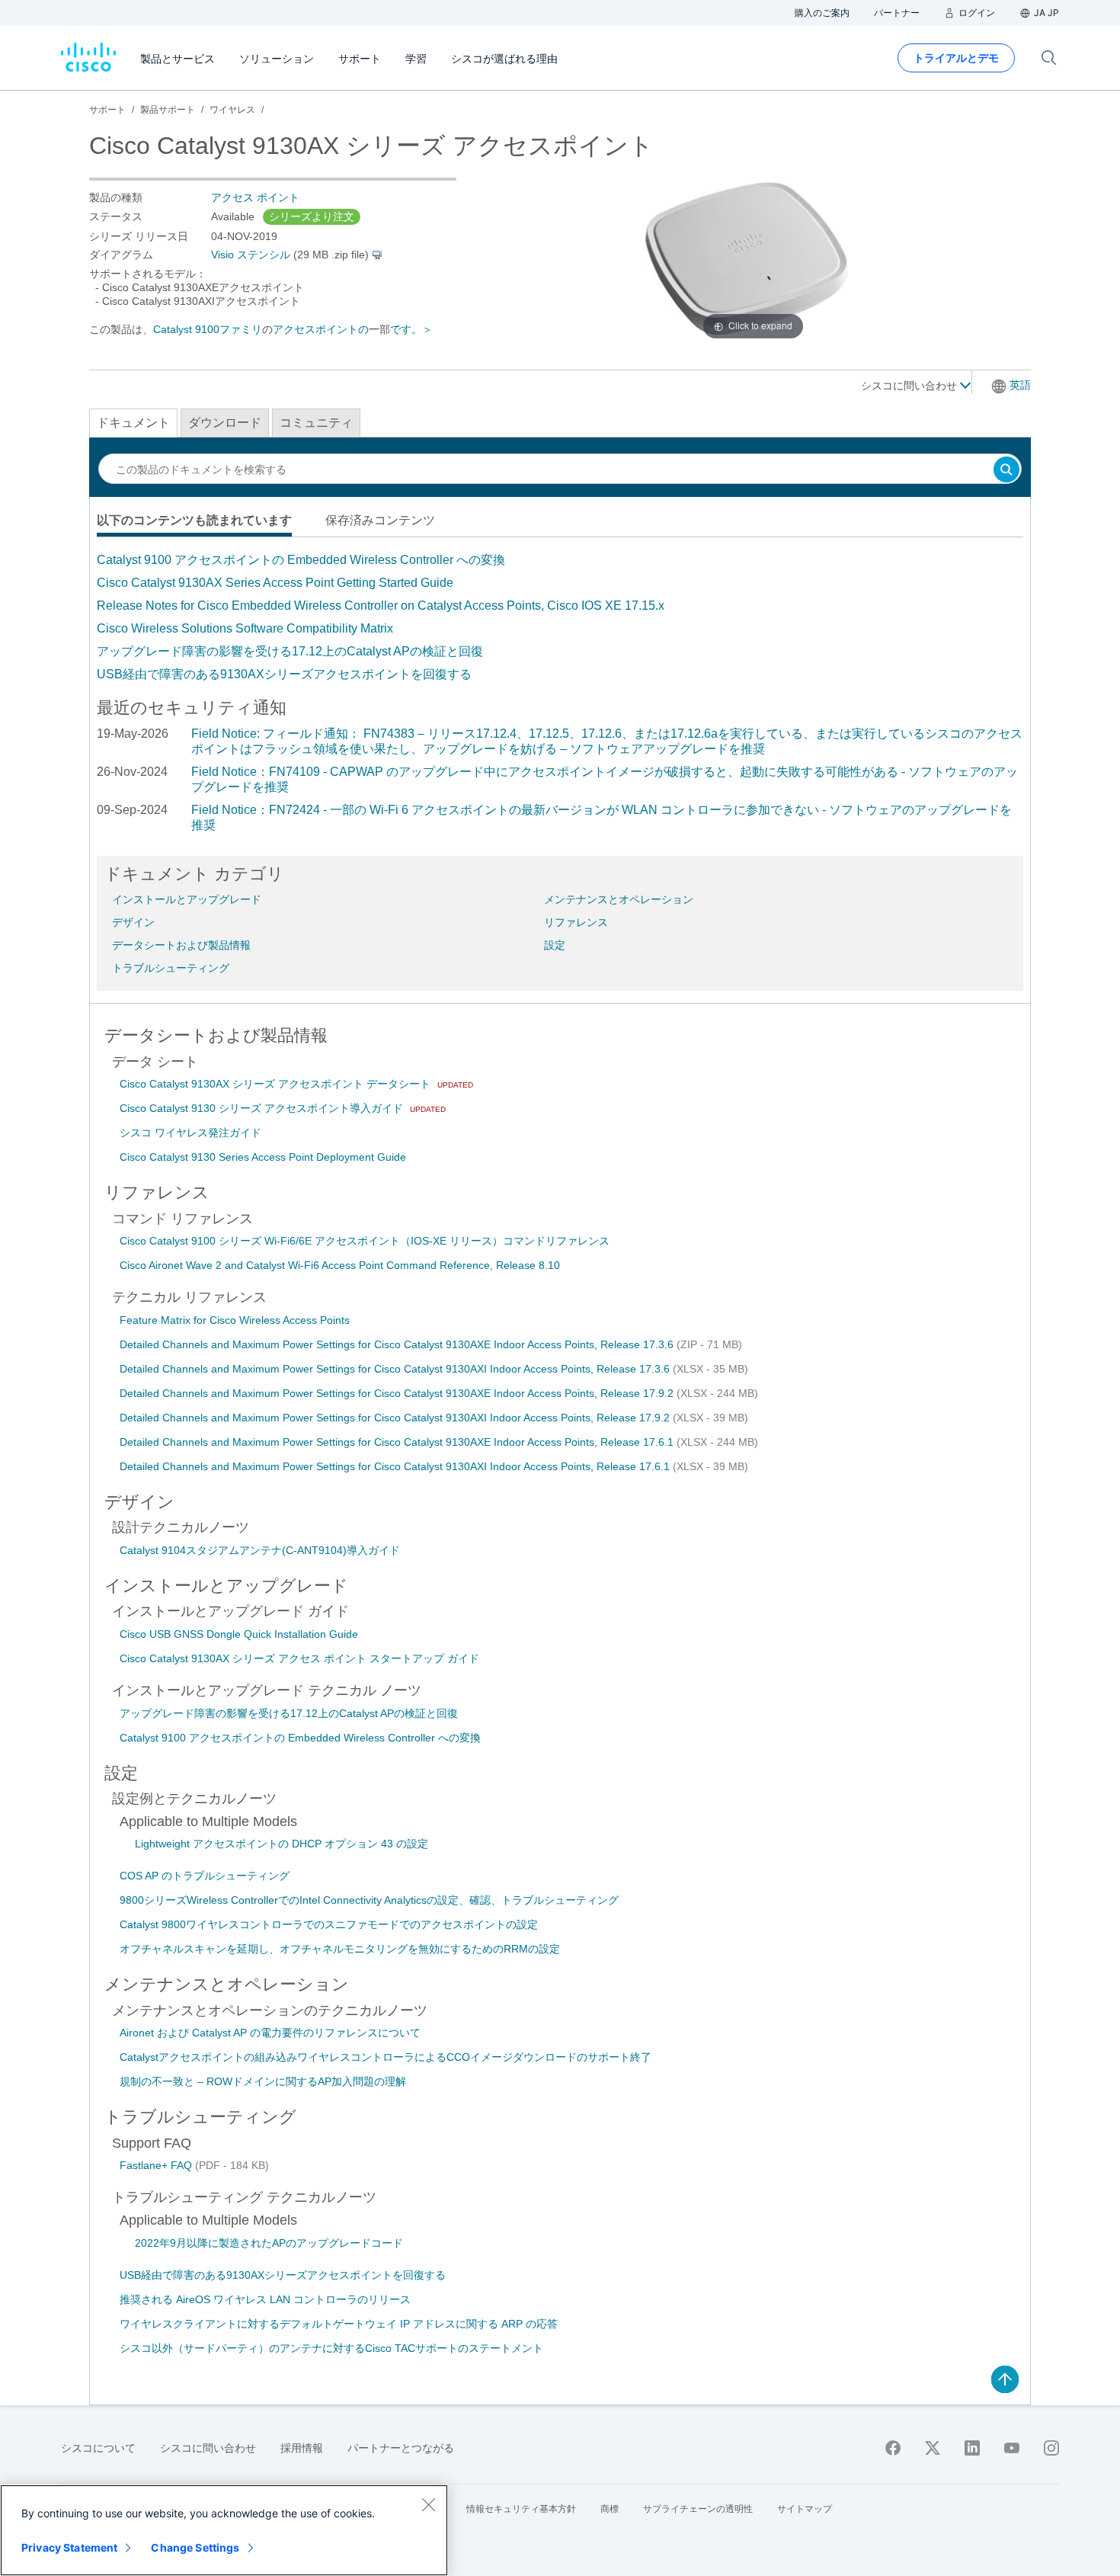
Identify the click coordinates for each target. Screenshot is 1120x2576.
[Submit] (1006, 471)
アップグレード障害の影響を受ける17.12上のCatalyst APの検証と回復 (290, 651)
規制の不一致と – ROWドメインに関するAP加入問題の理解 (263, 2081)
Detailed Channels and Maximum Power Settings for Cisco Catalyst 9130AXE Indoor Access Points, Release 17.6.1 (398, 1442)
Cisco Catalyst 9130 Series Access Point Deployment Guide (263, 1157)
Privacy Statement (69, 2547)
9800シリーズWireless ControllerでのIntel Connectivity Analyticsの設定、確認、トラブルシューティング (369, 1900)
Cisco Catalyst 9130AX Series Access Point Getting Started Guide (275, 583)
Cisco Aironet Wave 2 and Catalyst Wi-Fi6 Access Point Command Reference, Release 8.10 (340, 1265)
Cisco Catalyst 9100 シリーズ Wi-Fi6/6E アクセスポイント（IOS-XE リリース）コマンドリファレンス (365, 1241)
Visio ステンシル (251, 255)
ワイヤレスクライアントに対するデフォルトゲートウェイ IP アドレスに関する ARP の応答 (339, 2324)
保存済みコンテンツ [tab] (380, 520)
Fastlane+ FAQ (157, 2165)
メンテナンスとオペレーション (619, 899)
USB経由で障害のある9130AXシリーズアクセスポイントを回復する (284, 674)
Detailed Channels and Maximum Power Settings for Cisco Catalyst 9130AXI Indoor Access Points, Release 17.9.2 (396, 1418)
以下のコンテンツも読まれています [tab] (194, 520)
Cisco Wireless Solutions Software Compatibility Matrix (245, 628)
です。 (406, 329)
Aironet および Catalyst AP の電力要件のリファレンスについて (270, 2033)
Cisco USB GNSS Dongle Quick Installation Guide (239, 1634)
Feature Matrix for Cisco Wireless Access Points (235, 1320)
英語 (1020, 385)
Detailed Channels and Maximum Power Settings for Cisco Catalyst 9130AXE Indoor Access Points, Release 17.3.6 (398, 1344)
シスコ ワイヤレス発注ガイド (190, 1133)
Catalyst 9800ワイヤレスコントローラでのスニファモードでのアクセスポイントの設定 (329, 1924)
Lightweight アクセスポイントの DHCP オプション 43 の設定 (282, 1844)
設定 (555, 945)
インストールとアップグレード (187, 899)
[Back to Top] (1005, 2379)
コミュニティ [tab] (316, 423)
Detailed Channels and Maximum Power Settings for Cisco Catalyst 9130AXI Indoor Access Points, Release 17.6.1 (396, 1466)
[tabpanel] (560, 617)
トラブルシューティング (171, 968)
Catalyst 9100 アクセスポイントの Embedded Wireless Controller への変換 (301, 560)
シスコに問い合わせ (910, 386)
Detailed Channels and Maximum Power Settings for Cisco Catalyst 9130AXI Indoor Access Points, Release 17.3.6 (396, 1369)
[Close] (428, 2504)
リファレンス (576, 922)
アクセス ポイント (255, 197)
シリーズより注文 (312, 216)
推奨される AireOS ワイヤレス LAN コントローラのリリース (265, 2299)
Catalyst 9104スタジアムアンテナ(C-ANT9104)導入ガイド (260, 1550)
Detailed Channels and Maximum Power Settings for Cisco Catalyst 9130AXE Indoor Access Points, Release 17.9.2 (398, 1393)
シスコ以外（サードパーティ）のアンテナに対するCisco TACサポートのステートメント (331, 2348)
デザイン (133, 922)
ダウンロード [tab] (225, 423)
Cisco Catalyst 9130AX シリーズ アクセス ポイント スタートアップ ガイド (299, 1658)
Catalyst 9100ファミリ (208, 329)
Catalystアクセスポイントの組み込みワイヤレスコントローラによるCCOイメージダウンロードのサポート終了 (386, 2057)
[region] (224, 2530)
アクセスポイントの (321, 329)
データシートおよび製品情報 (181, 945)
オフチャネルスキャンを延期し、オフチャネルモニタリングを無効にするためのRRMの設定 (340, 1949)
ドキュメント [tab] (133, 423)
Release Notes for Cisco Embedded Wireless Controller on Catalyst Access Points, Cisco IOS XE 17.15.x (381, 606)
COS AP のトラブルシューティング (205, 1876)
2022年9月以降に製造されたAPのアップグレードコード (269, 2243)
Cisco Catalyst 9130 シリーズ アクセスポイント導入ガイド (263, 1108)
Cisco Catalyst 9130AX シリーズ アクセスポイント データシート (277, 1084)
